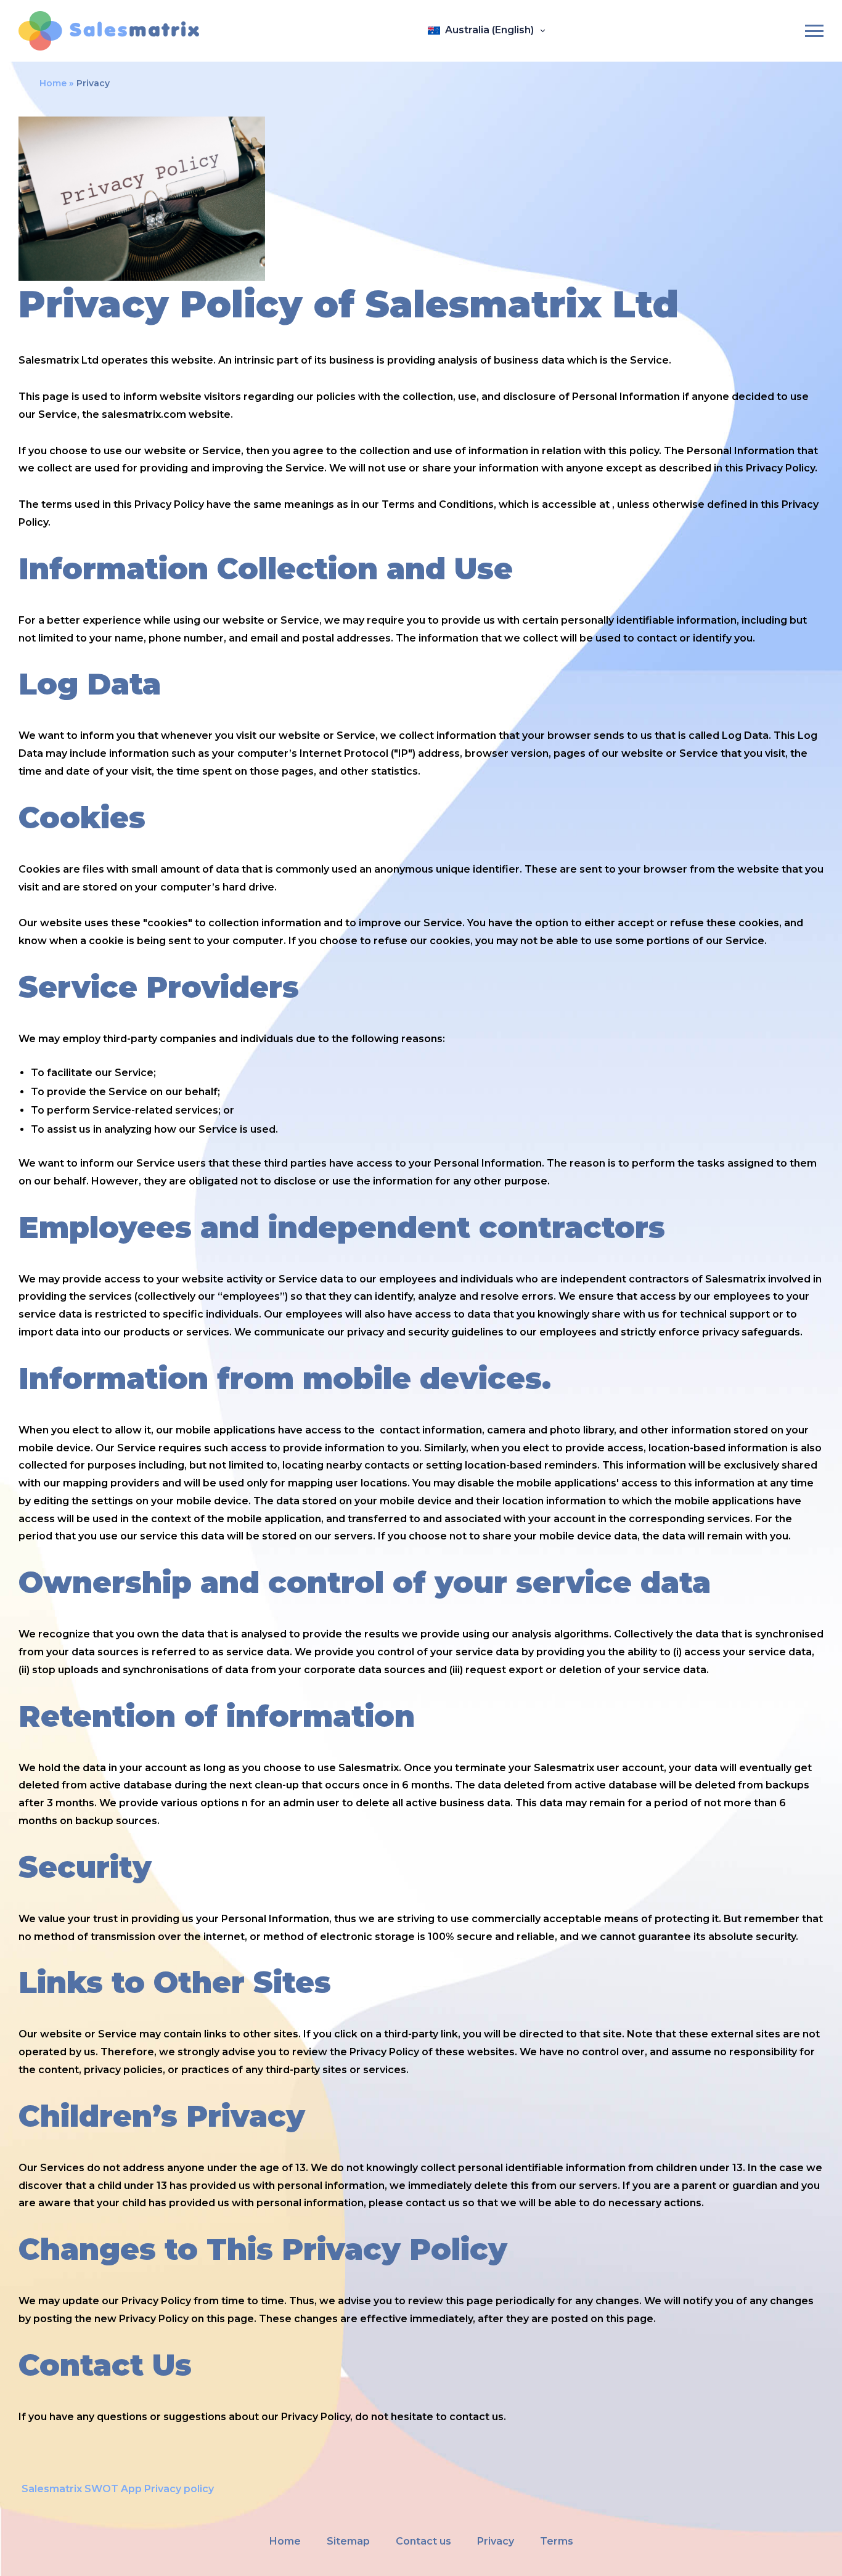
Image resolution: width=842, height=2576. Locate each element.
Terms (557, 2541)
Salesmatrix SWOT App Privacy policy (118, 2489)
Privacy (496, 2541)
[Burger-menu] (814, 31)
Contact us (423, 2541)
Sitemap (348, 2541)
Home (53, 83)
